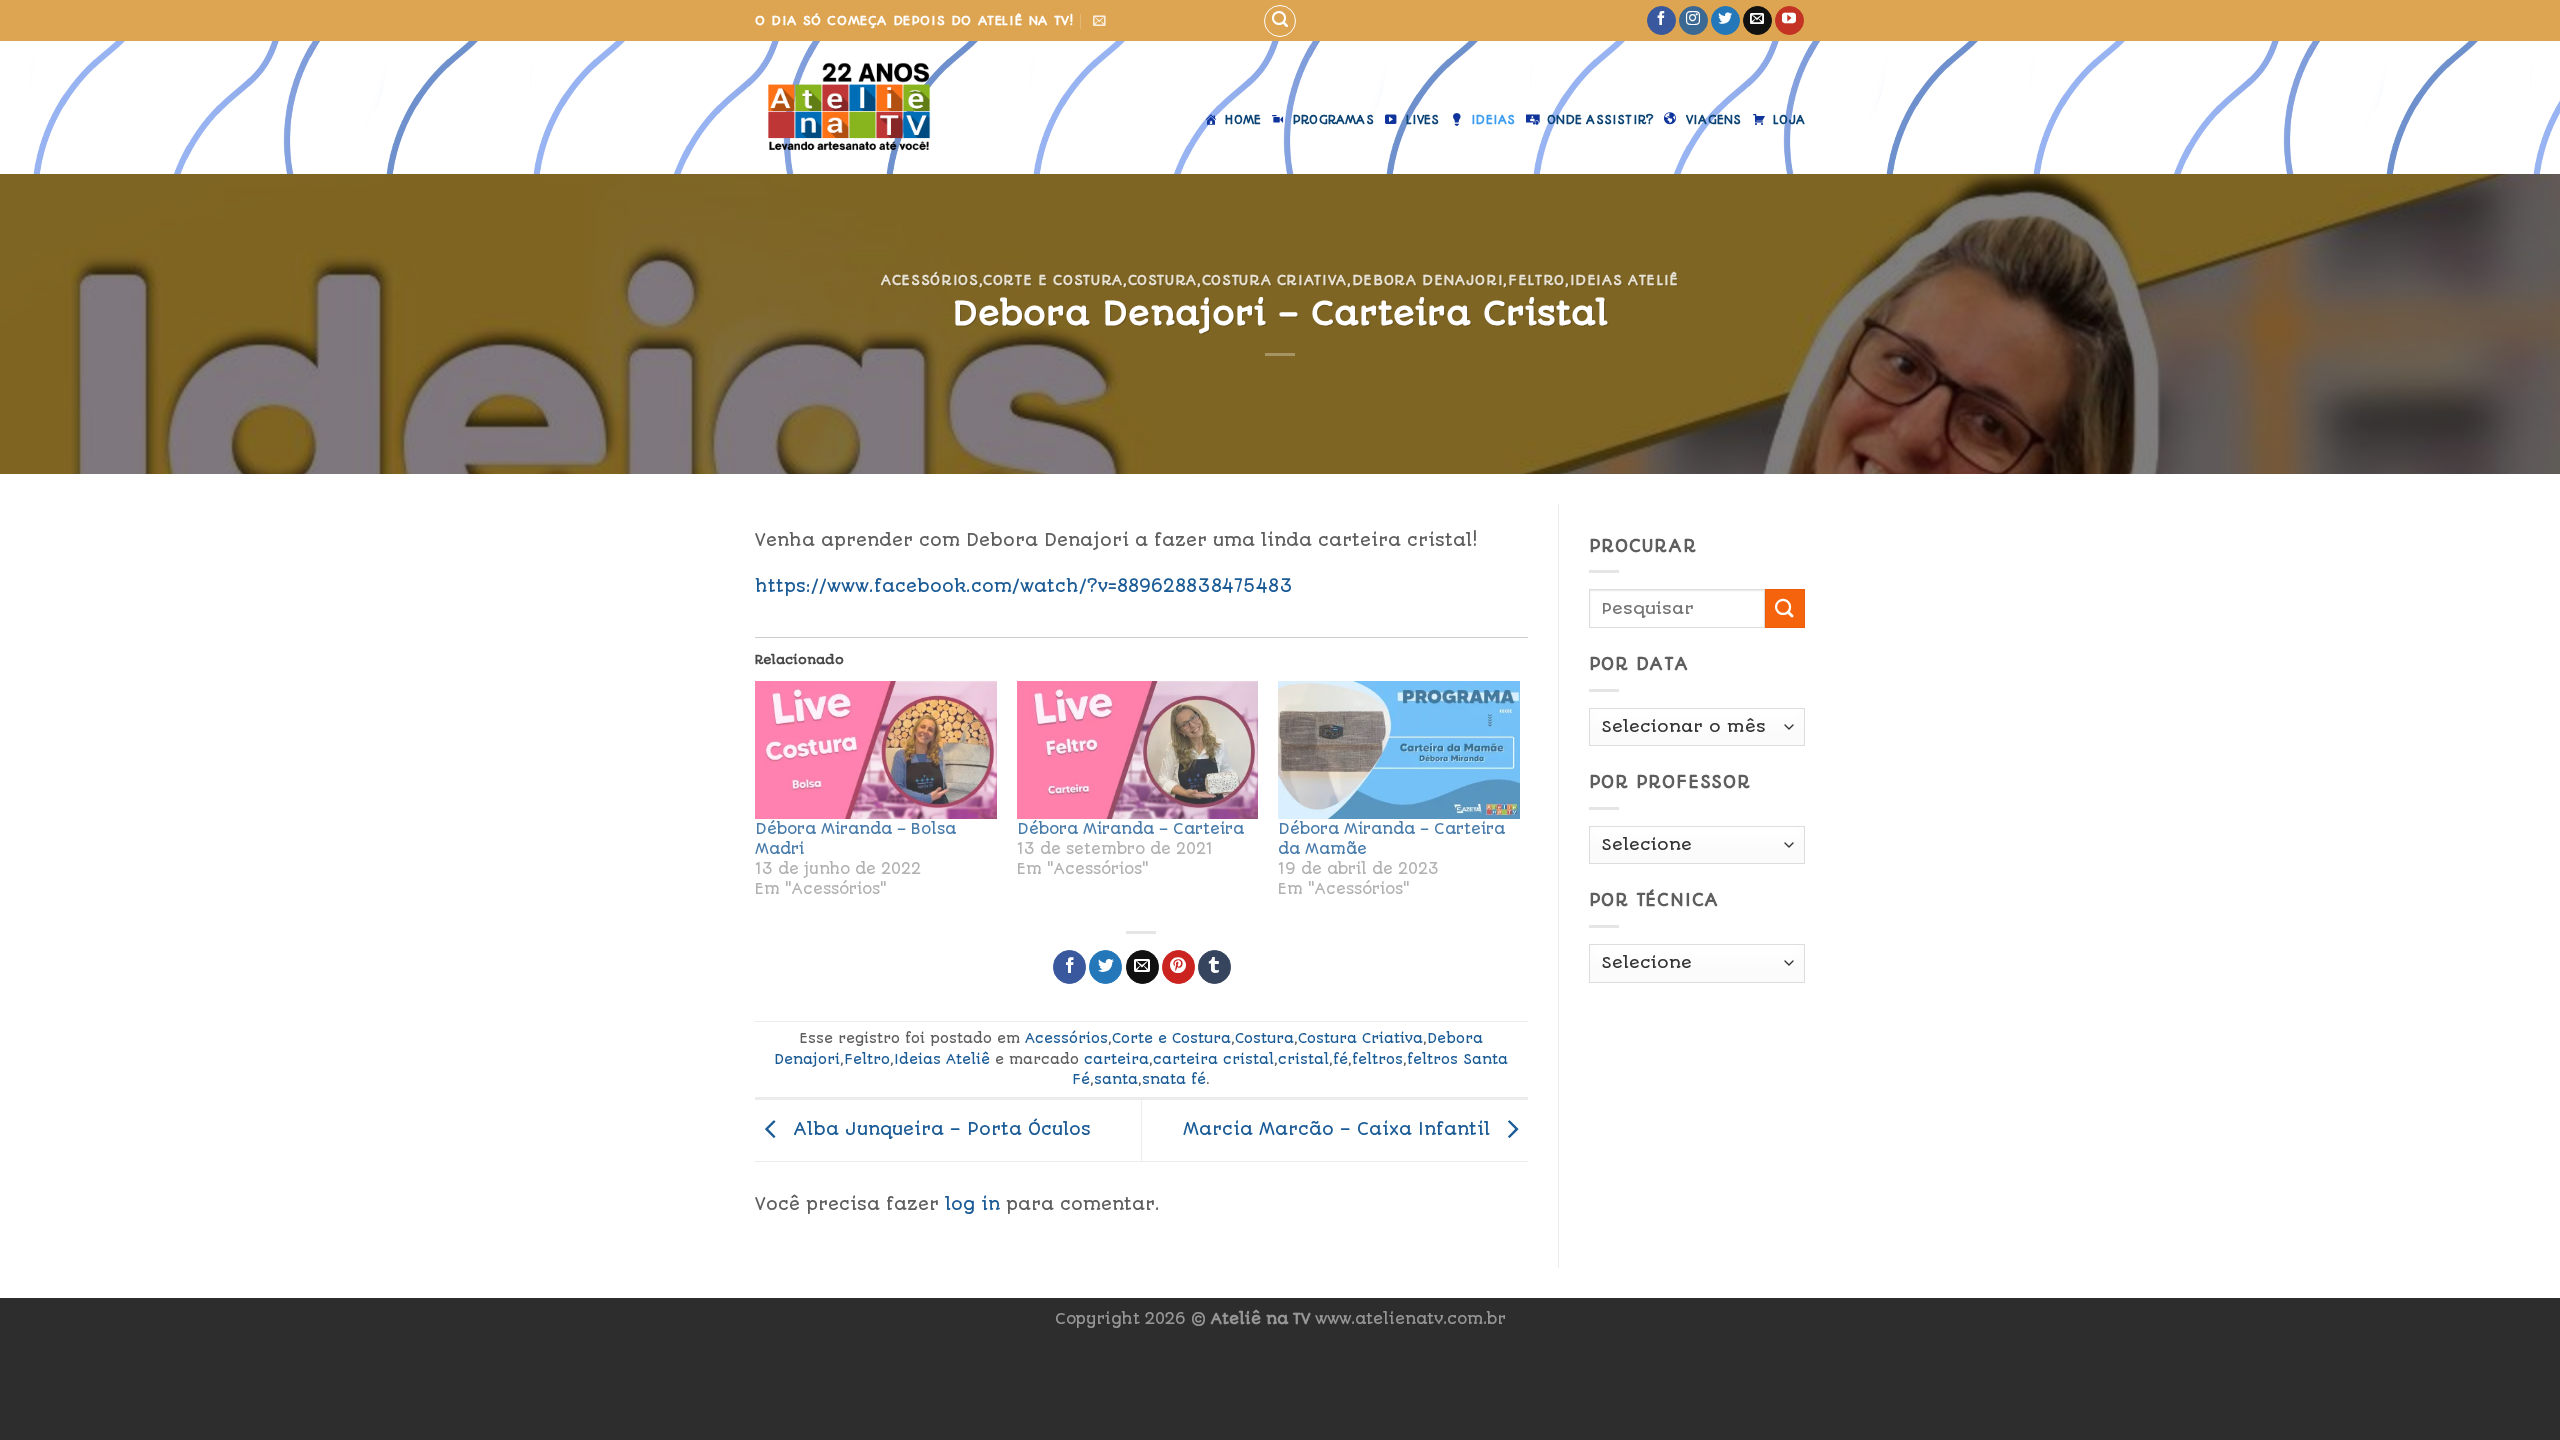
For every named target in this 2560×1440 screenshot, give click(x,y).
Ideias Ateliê (1624, 280)
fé (1340, 1059)
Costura (1163, 280)
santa (1116, 1079)
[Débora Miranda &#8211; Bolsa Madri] (876, 750)
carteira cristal (1213, 1059)
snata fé (1174, 1079)
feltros (1377, 1059)
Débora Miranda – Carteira (1130, 829)
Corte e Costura (1053, 280)
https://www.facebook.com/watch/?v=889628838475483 (1024, 586)
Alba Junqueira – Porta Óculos (939, 1129)
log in (972, 1204)
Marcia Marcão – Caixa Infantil (1339, 1129)
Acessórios (929, 280)
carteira (1116, 1059)
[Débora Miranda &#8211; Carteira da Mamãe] (1399, 750)
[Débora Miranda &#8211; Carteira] (1138, 750)
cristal (1303, 1059)
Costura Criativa (1274, 280)
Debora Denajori (1428, 280)
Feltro (1536, 280)
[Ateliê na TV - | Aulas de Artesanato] (863, 107)
